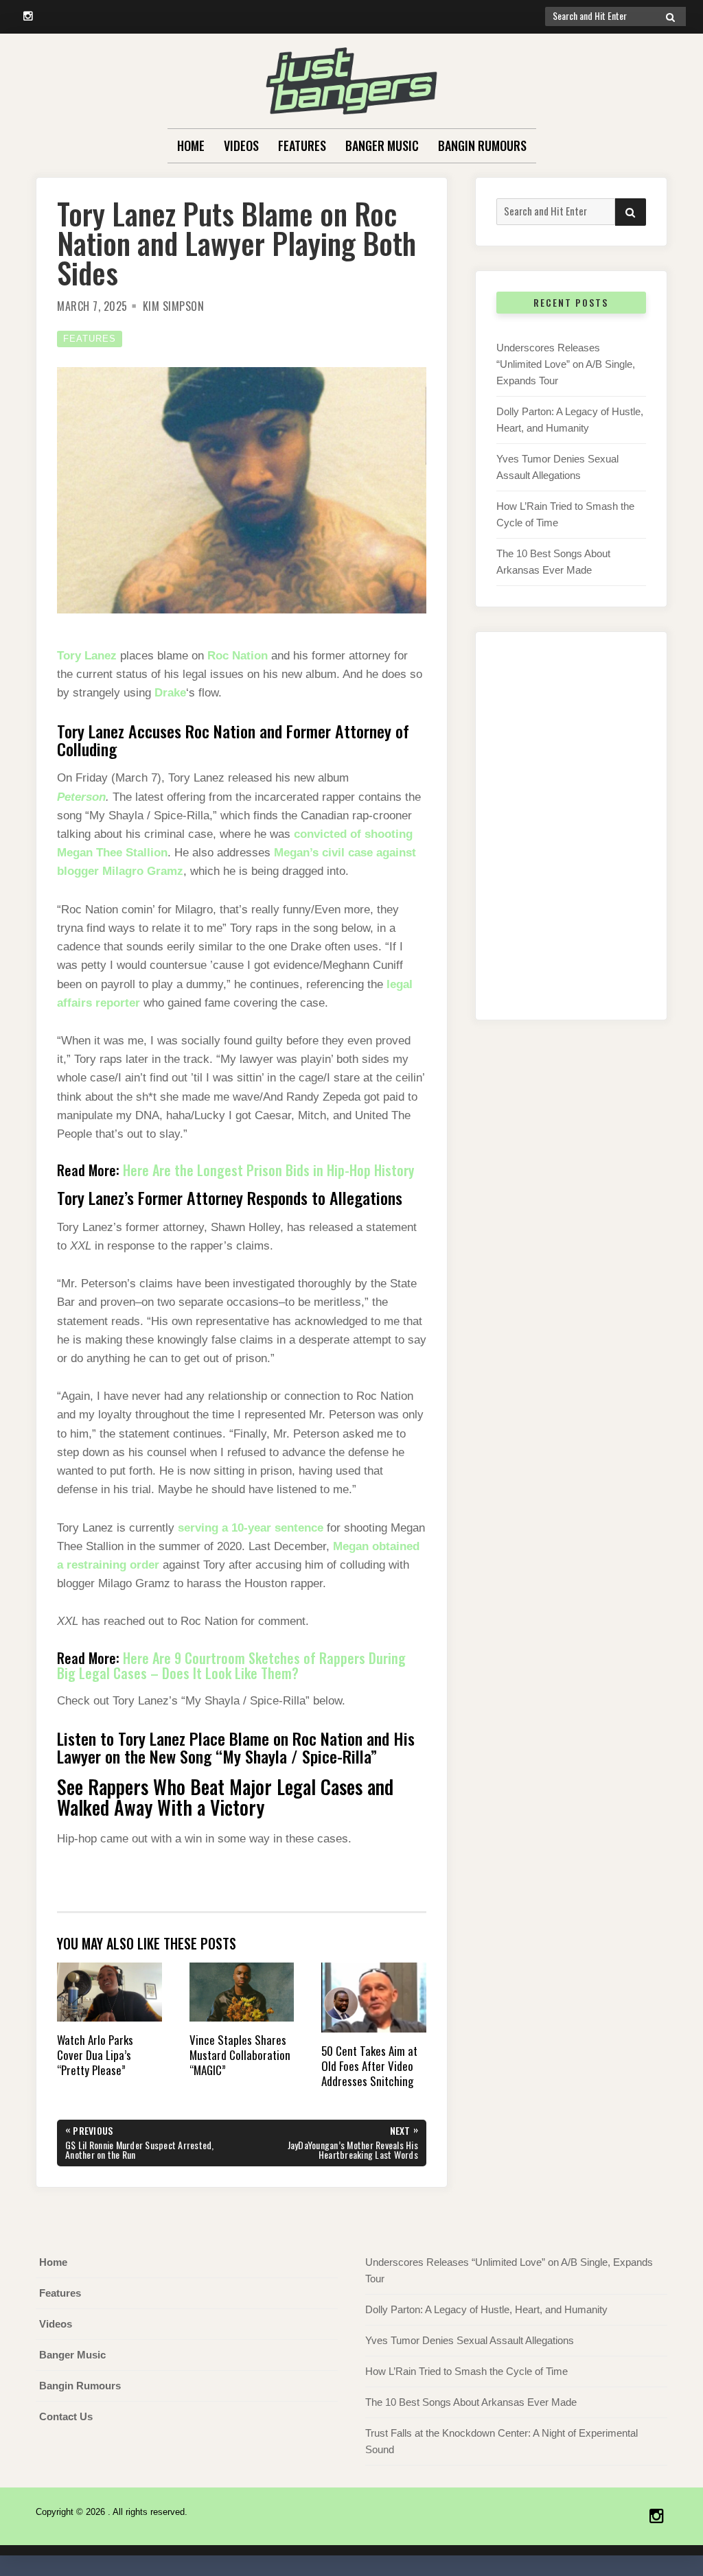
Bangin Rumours (482, 145)
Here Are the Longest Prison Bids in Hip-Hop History (268, 1170)
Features (302, 145)
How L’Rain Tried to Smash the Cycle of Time (466, 2371)
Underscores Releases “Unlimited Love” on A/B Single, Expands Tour (566, 364)
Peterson (81, 797)
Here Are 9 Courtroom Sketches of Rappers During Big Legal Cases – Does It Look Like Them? (231, 1665)
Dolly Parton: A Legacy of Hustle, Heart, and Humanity (486, 2309)
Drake (170, 693)
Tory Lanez (87, 656)
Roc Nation (238, 656)
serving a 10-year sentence (251, 1528)
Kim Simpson (174, 306)
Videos (241, 145)
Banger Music (382, 145)
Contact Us (66, 2416)
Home (191, 145)
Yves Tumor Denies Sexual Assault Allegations (470, 2340)
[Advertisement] (571, 840)
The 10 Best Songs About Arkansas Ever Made (471, 2402)
